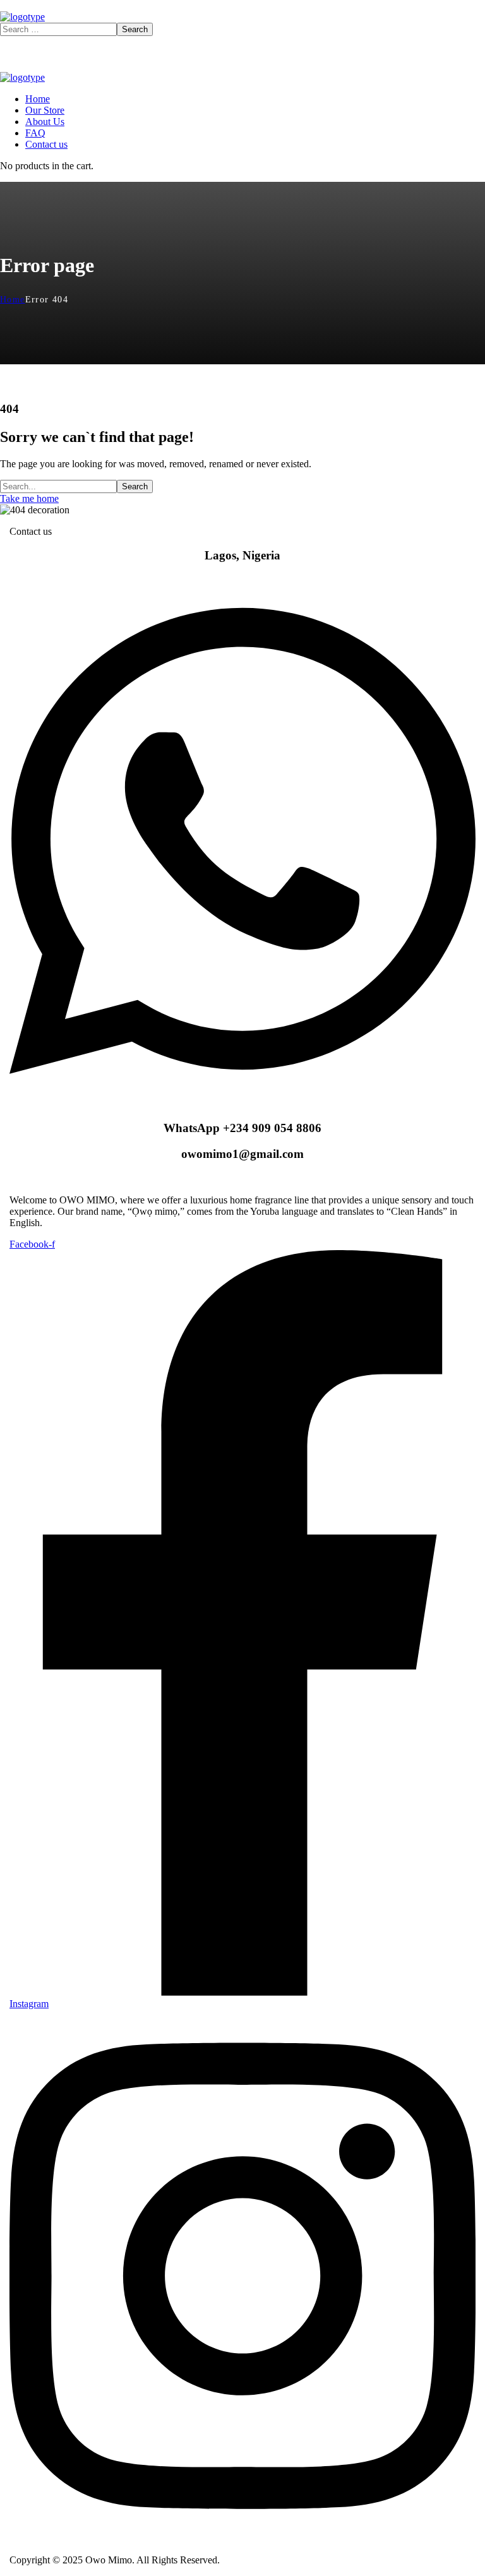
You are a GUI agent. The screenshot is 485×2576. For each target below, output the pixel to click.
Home (13, 300)
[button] (242, 499)
